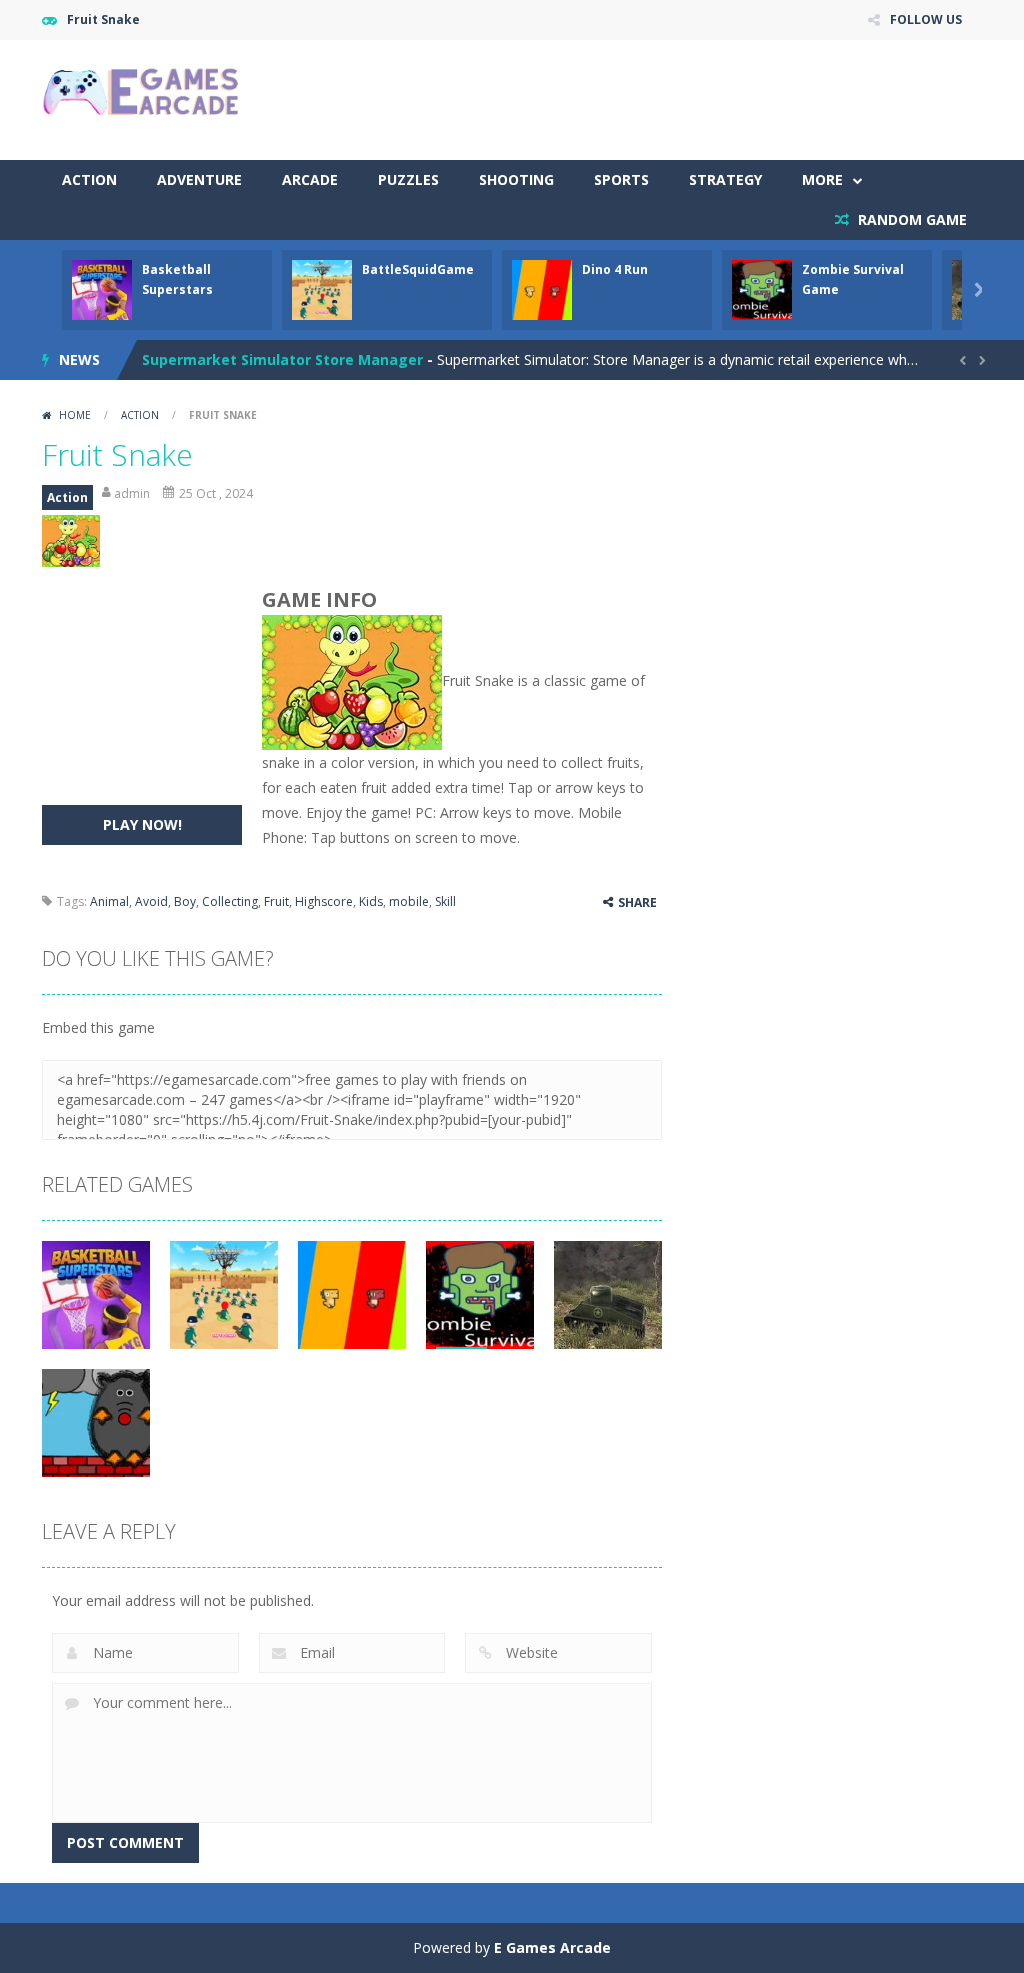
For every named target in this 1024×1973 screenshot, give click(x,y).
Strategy (725, 179)
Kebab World (187, 366)
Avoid (151, 901)
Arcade (310, 179)
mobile (409, 901)
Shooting (516, 179)
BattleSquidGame (418, 269)
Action (89, 179)
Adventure (199, 179)
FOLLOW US (926, 19)
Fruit (276, 901)
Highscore (324, 901)
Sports (621, 179)
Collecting (230, 901)
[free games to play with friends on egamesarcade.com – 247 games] (142, 93)
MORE (822, 179)
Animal (109, 901)
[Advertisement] (618, 100)
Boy (185, 901)
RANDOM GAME (910, 219)
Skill (445, 901)
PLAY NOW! (142, 824)
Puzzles (408, 179)
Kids (371, 901)
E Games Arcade (552, 1947)
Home (75, 415)
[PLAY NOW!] (102, 288)
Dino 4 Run (615, 269)
